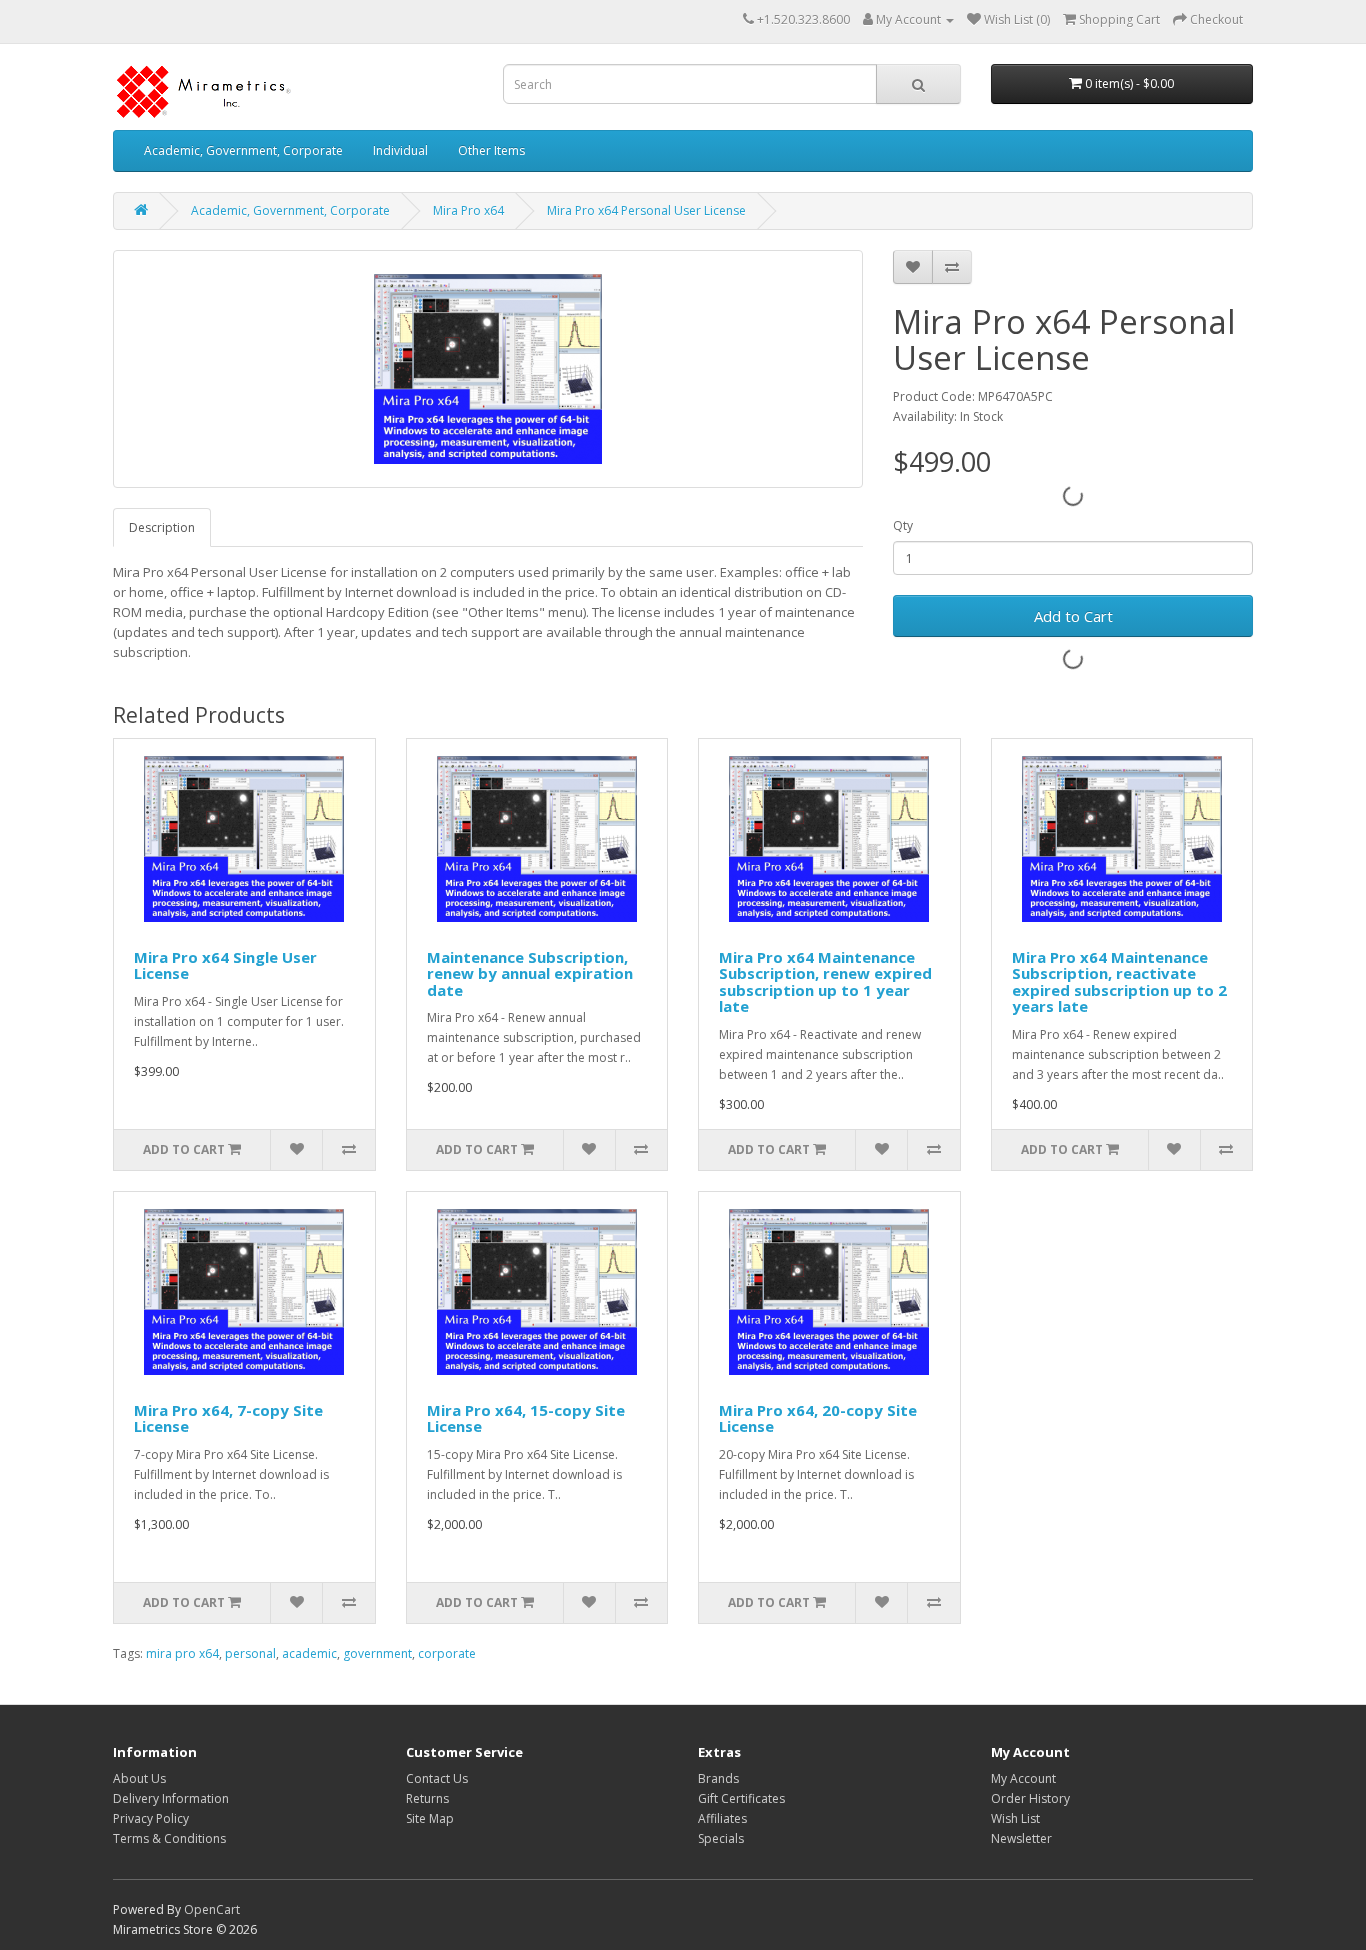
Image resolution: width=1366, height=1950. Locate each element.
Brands (718, 1778)
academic (309, 1653)
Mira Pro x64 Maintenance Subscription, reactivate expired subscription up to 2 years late (1119, 982)
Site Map (430, 1818)
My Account (1023, 1778)
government (377, 1653)
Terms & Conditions (169, 1838)
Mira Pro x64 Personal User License (646, 210)
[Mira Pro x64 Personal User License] (488, 369)
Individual (400, 150)
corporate (447, 1653)
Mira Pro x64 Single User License (225, 965)
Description (162, 527)
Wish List (1015, 1818)
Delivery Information (171, 1798)
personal (250, 1653)
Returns (427, 1798)
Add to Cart (1073, 616)
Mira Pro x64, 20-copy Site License (818, 1418)
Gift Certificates (741, 1798)
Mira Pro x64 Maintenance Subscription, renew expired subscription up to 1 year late (825, 982)
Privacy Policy (151, 1818)
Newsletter (1021, 1838)
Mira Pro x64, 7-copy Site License (228, 1418)
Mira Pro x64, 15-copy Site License (526, 1418)
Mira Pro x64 (468, 210)
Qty (903, 525)
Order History (1030, 1798)
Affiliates (722, 1818)
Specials (721, 1838)
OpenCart (212, 1909)
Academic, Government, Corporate (243, 150)
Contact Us (437, 1778)
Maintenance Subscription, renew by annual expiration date (530, 973)
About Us (139, 1778)
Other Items (491, 150)
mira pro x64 (182, 1653)
